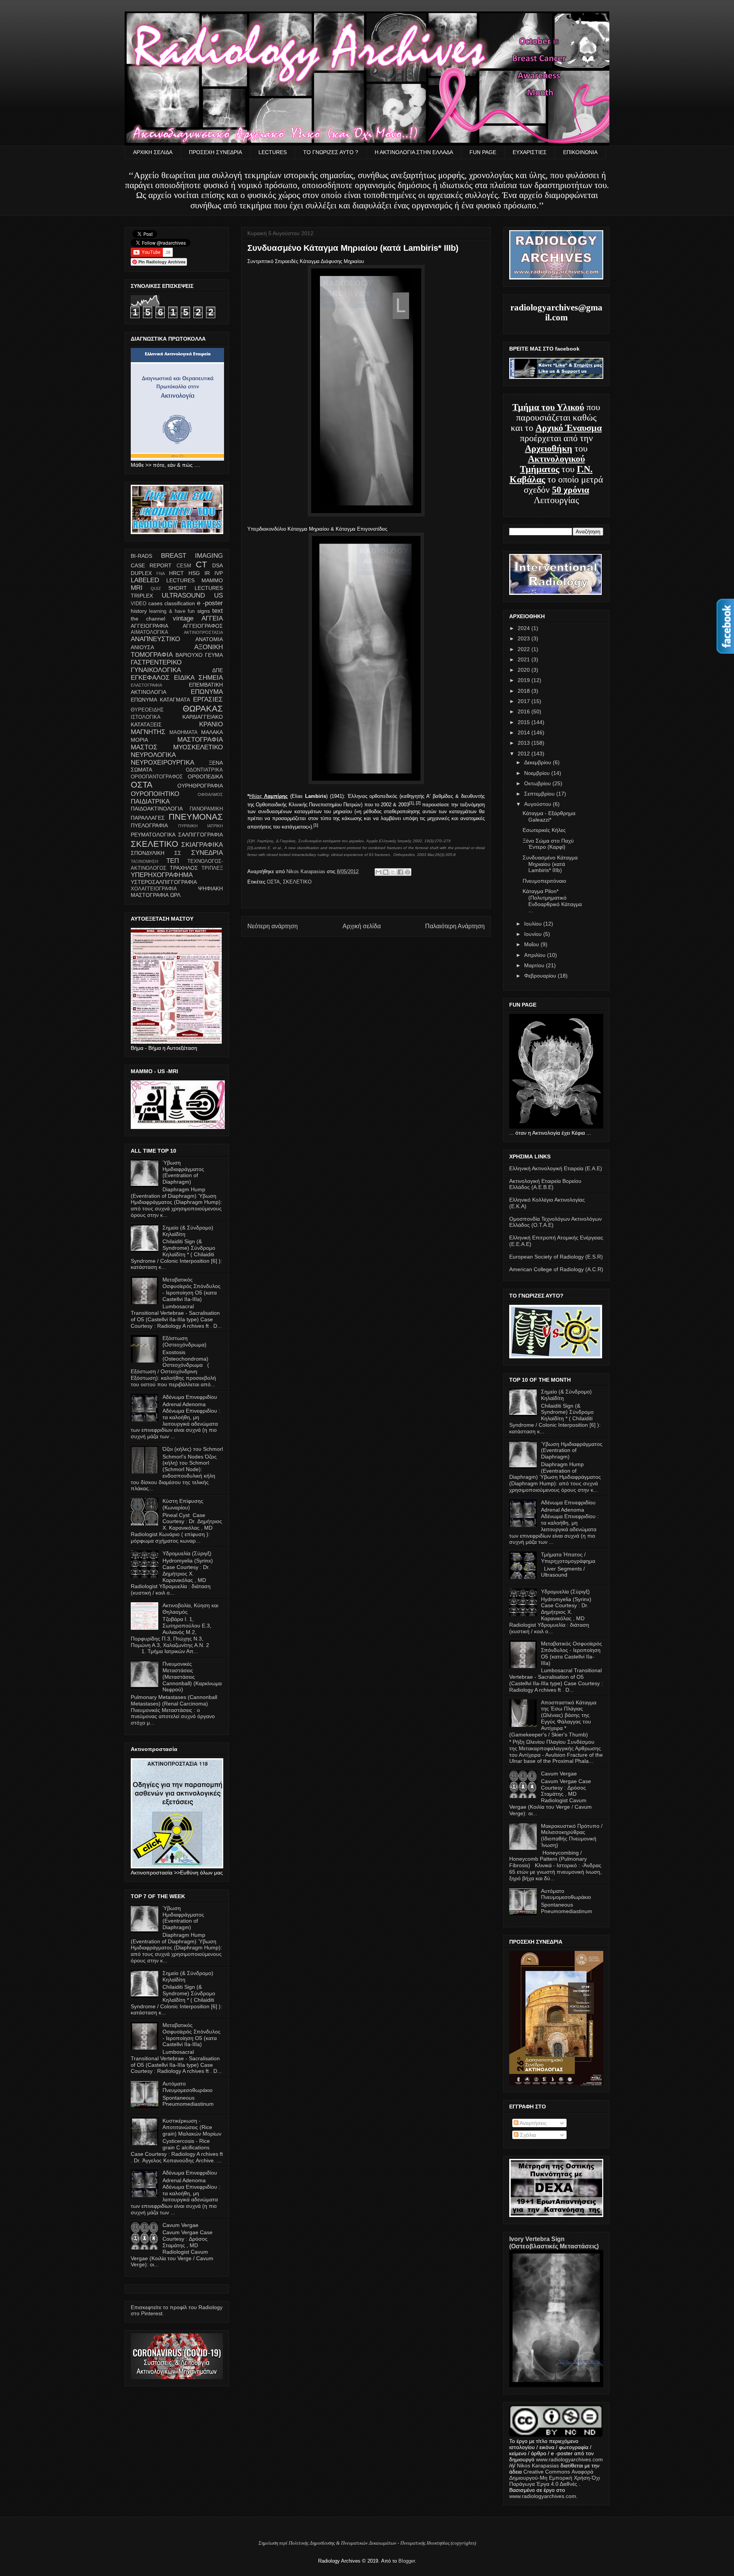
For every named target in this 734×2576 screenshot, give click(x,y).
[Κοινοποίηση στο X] (393, 872)
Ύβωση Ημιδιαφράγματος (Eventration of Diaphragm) (183, 1172)
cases (155, 603)
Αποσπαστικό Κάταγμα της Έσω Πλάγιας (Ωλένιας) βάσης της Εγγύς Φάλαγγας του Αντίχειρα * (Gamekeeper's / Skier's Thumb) (553, 1718)
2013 (525, 743)
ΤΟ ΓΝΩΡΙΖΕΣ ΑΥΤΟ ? (331, 152)
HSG (194, 573)
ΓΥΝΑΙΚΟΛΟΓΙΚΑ (156, 670)
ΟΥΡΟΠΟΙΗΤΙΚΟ (155, 794)
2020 (525, 670)
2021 (525, 659)
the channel (148, 619)
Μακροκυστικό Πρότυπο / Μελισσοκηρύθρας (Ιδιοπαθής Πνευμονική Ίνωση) (572, 1835)
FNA (161, 573)
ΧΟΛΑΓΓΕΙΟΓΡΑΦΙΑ (154, 889)
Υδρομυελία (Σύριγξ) (187, 1553)
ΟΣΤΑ (273, 882)
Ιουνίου (534, 934)
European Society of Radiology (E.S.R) (556, 1257)
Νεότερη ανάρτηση (273, 926)
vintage (183, 618)
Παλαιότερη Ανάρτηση (455, 926)
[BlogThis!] (386, 872)
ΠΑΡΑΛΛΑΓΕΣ (148, 818)
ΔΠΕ (218, 670)
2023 (525, 638)
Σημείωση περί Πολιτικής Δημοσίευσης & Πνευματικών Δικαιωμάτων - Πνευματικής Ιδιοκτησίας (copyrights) (367, 2543)
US (218, 595)
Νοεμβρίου (538, 773)
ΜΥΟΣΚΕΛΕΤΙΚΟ (198, 747)
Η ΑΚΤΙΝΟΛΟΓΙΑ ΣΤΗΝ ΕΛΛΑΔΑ (414, 152)
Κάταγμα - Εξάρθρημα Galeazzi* (549, 816)
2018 (525, 691)
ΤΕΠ (173, 861)
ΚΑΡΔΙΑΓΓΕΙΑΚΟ (203, 717)
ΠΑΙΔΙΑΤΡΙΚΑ (150, 802)
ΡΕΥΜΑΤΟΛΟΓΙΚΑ (153, 835)
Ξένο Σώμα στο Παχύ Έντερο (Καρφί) (548, 844)
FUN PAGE (483, 152)
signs (204, 611)
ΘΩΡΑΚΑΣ (203, 709)
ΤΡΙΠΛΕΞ (212, 868)
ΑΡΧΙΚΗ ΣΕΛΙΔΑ (153, 152)
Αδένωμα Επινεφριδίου (190, 1397)
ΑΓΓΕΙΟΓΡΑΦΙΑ (149, 626)
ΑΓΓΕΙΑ (212, 618)
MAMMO (212, 580)
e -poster (210, 603)
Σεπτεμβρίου (540, 794)
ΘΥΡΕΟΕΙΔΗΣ (147, 710)
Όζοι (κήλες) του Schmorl (193, 1449)
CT (201, 564)
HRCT (176, 573)
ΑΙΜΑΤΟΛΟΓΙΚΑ (149, 632)
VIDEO (139, 604)
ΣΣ (178, 853)
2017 (525, 701)
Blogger (407, 2561)
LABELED (145, 580)
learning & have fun (172, 611)
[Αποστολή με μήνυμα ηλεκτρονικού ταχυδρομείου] (378, 872)
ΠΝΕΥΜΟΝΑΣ (196, 817)
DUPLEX (141, 573)
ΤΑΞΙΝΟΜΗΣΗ (145, 861)
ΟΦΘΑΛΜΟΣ (210, 794)
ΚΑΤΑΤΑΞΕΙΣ (146, 724)
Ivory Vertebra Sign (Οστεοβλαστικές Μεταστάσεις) (554, 2242)
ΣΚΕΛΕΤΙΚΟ (297, 882)
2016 (525, 711)
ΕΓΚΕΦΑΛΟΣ (150, 678)
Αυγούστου (538, 804)
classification (180, 603)
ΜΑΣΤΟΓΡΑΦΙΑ (200, 740)
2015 (525, 722)
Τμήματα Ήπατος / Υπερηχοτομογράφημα (568, 1558)
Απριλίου (536, 955)
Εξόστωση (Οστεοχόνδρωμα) (184, 1341)
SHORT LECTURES (196, 588)
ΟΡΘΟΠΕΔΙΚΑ (205, 776)
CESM (184, 566)
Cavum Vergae (180, 2225)
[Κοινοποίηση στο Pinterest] (408, 872)
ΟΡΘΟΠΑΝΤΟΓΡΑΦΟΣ (157, 777)
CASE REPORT (151, 565)
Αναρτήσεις (533, 2123)
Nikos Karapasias (307, 871)
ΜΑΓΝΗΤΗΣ (148, 732)
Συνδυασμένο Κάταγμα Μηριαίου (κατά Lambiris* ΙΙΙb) (550, 864)
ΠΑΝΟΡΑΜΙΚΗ (206, 809)
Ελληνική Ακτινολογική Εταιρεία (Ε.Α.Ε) (556, 1168)
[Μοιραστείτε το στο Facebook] (400, 872)
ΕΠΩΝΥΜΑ (207, 692)
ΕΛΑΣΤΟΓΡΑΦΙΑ (146, 685)
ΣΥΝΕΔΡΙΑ (207, 853)
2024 (525, 628)
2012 (525, 754)
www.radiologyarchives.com (569, 2459)
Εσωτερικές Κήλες (544, 830)
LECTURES (273, 152)
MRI (137, 588)
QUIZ (156, 588)
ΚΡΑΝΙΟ (211, 724)
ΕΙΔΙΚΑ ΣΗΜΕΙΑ (198, 678)
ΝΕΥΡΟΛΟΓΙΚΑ (153, 755)
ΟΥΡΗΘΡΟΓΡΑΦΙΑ (200, 786)
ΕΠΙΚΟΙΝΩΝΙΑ (580, 152)
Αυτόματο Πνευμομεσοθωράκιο (188, 2087)
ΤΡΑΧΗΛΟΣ (184, 868)
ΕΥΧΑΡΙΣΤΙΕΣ (530, 152)
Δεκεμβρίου (538, 762)
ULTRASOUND (183, 595)
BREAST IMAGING (192, 556)
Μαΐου (532, 944)
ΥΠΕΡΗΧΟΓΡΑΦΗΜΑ (162, 875)
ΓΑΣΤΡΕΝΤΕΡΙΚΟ (156, 662)
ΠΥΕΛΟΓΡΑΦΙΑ (149, 825)
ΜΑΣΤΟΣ (144, 747)
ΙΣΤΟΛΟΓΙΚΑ (146, 717)
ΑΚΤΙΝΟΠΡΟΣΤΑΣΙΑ (203, 632)
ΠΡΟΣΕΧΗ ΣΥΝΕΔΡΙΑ (215, 152)
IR (207, 573)
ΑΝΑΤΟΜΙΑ (209, 639)
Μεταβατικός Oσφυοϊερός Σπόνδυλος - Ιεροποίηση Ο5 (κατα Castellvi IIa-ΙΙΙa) (192, 1289)
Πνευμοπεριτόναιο (544, 881)
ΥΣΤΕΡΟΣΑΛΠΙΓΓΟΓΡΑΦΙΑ (164, 882)
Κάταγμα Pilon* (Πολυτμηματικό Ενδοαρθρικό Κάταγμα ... (552, 901)
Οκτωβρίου (538, 783)
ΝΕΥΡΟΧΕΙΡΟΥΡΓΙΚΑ (162, 763)
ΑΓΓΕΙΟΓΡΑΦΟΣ (203, 626)
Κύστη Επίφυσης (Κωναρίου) (183, 1504)
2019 (525, 680)
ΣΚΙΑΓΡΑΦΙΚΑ (202, 845)
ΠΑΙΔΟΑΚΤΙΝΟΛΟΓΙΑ (157, 809)
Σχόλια (527, 2135)
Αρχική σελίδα (362, 926)
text (218, 611)
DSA (218, 565)
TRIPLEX (142, 596)
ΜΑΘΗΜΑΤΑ (183, 733)
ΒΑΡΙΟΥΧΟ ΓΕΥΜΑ (199, 655)
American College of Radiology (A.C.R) (556, 1269)
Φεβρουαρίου (541, 976)
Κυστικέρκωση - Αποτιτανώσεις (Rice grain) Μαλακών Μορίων (192, 2127)
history (139, 611)
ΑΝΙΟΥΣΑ (142, 647)
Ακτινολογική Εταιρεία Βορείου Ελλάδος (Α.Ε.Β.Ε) (545, 1184)
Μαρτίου (535, 965)
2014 (525, 733)
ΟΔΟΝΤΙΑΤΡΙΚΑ (204, 770)
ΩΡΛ (175, 895)
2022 (525, 649)
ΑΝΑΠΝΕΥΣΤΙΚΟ (155, 639)
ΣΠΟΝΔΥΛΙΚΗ (148, 853)
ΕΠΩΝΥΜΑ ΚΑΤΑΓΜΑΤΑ (160, 700)
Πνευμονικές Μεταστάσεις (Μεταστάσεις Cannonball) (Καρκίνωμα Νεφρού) (192, 1677)
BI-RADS (141, 556)
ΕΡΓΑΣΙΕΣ (208, 699)
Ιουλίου (534, 924)
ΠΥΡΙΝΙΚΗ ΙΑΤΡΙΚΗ (201, 826)
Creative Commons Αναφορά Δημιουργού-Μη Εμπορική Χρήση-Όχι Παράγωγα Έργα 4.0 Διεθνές (555, 2478)
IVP (219, 573)
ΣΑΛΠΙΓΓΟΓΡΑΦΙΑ (201, 835)
